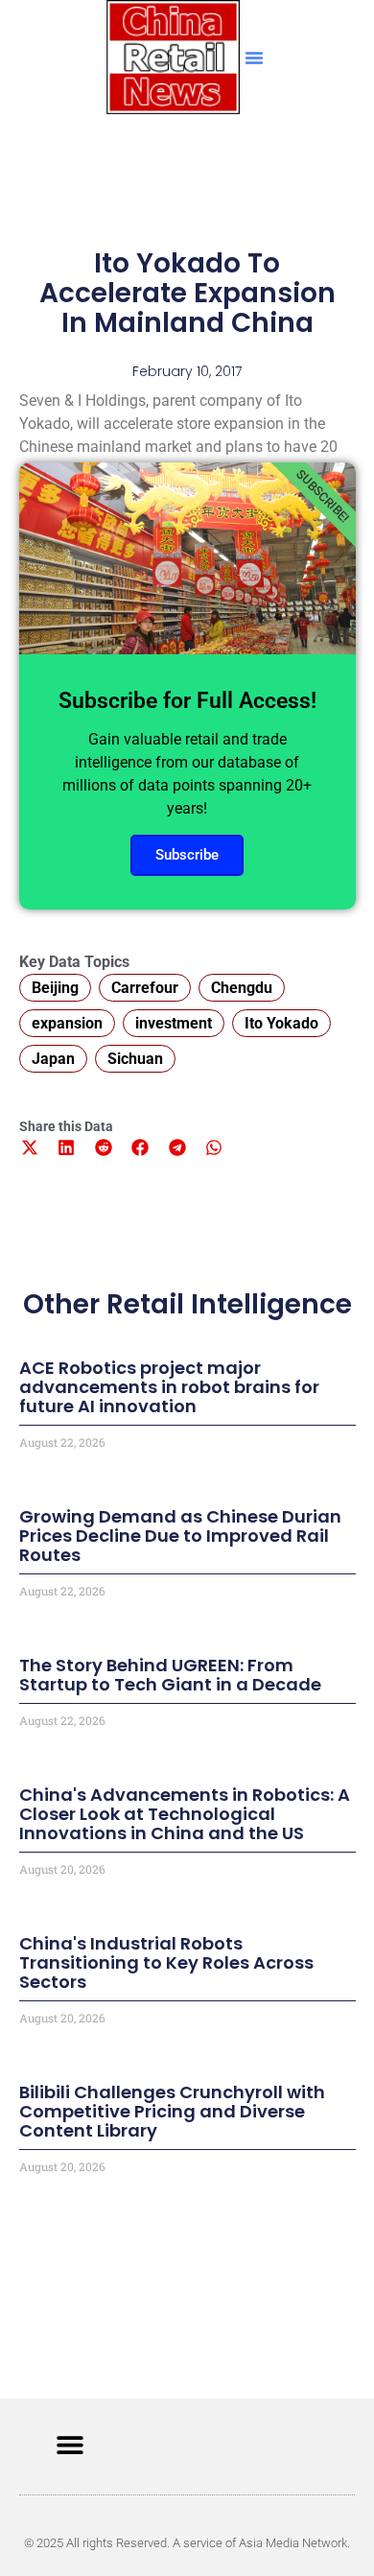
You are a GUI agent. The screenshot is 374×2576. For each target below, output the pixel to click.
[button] (254, 58)
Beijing (55, 988)
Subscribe (187, 855)
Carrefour (145, 988)
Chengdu (242, 988)
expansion (67, 1023)
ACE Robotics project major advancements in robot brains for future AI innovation (169, 1387)
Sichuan (135, 1059)
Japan (53, 1059)
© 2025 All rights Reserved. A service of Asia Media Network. (187, 2543)
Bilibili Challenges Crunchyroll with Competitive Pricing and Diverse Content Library (172, 2111)
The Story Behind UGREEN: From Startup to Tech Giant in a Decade (170, 1675)
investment (174, 1023)
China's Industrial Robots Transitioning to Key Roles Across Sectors (166, 1962)
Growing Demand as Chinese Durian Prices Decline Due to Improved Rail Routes (180, 1536)
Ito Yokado (281, 1023)
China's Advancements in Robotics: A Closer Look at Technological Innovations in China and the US (185, 1814)
